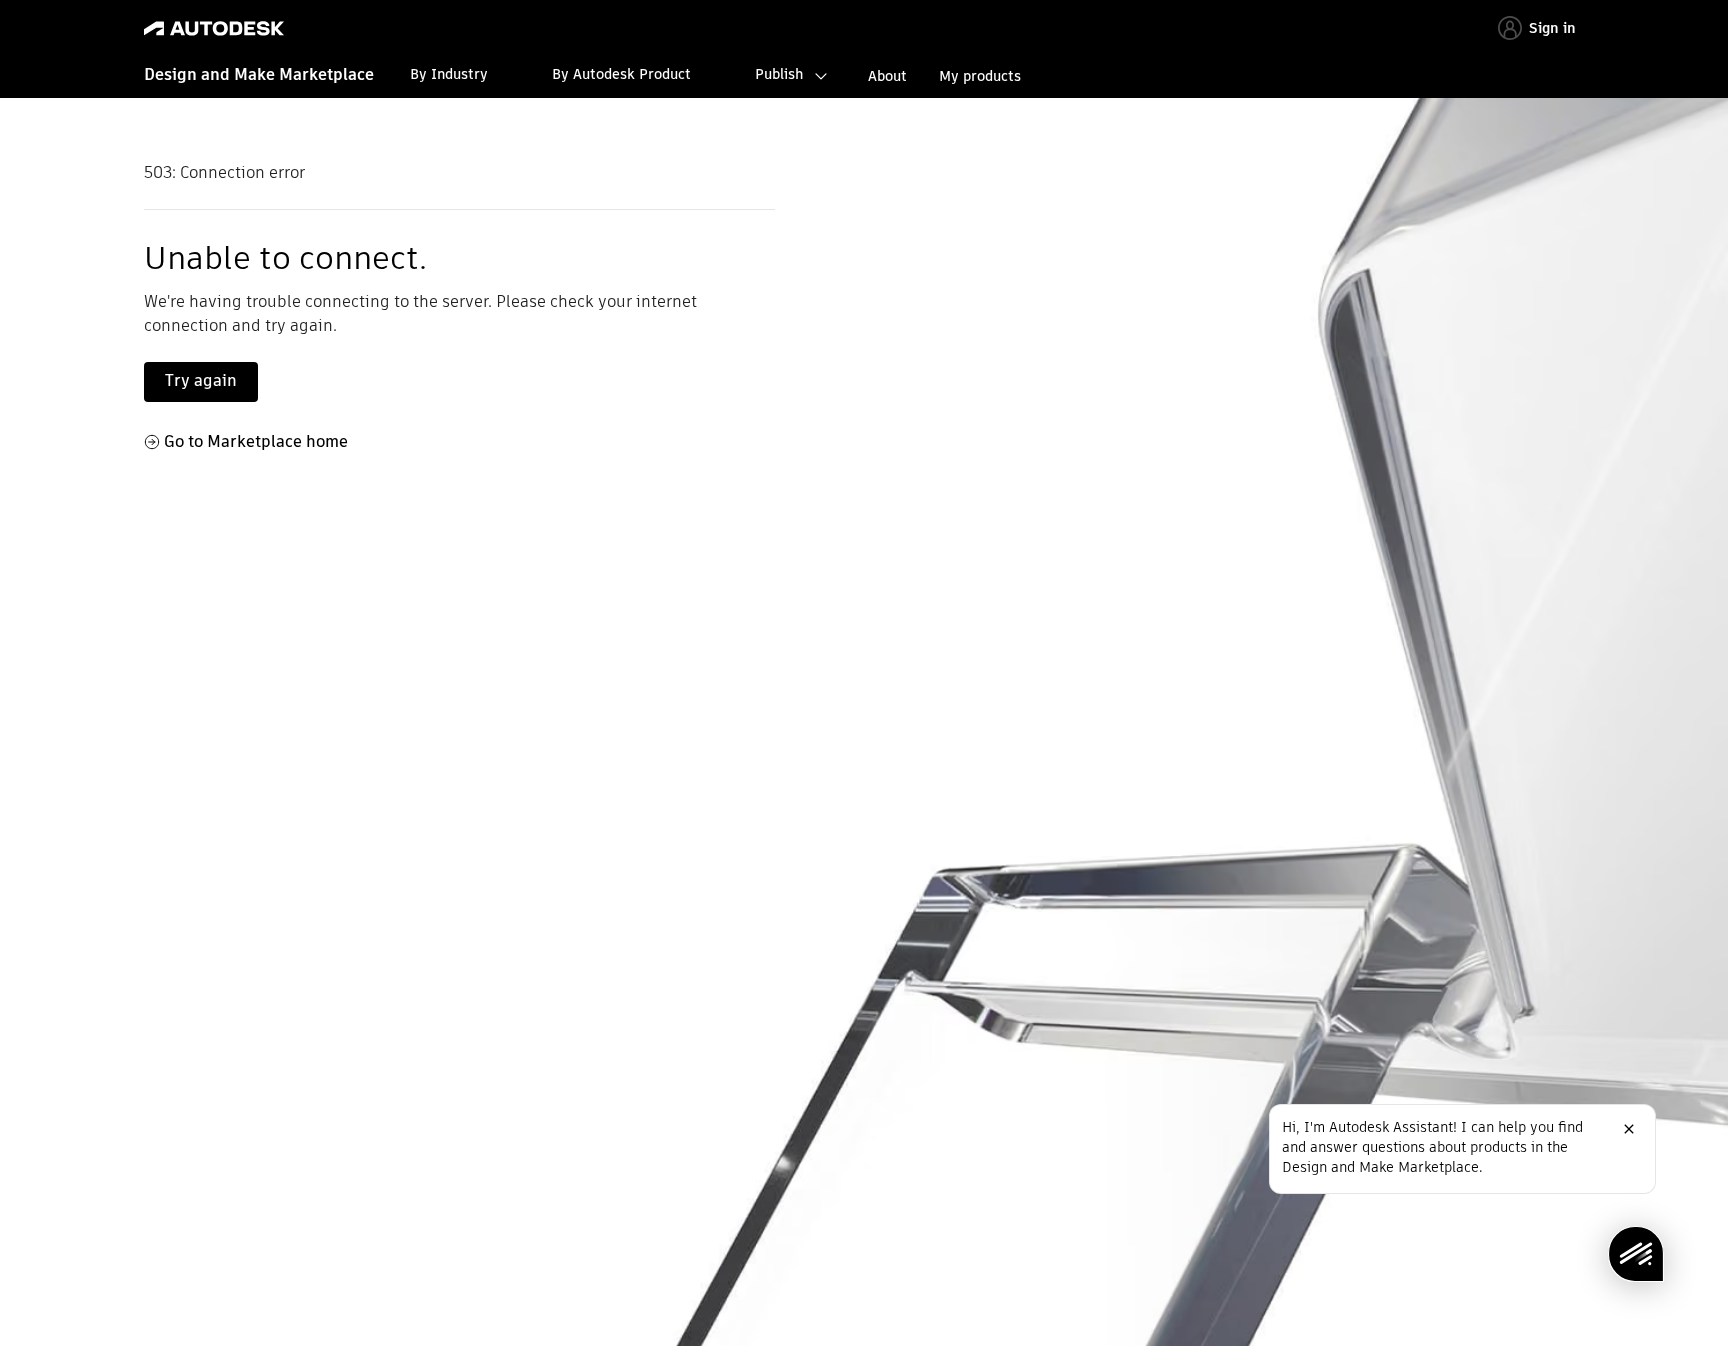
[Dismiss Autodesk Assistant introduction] (1629, 1129)
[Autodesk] (214, 28)
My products (980, 76)
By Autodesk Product (621, 74)
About (887, 76)
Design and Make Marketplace (259, 74)
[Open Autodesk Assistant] (1636, 1254)
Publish (779, 74)
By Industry (449, 74)
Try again (201, 380)
